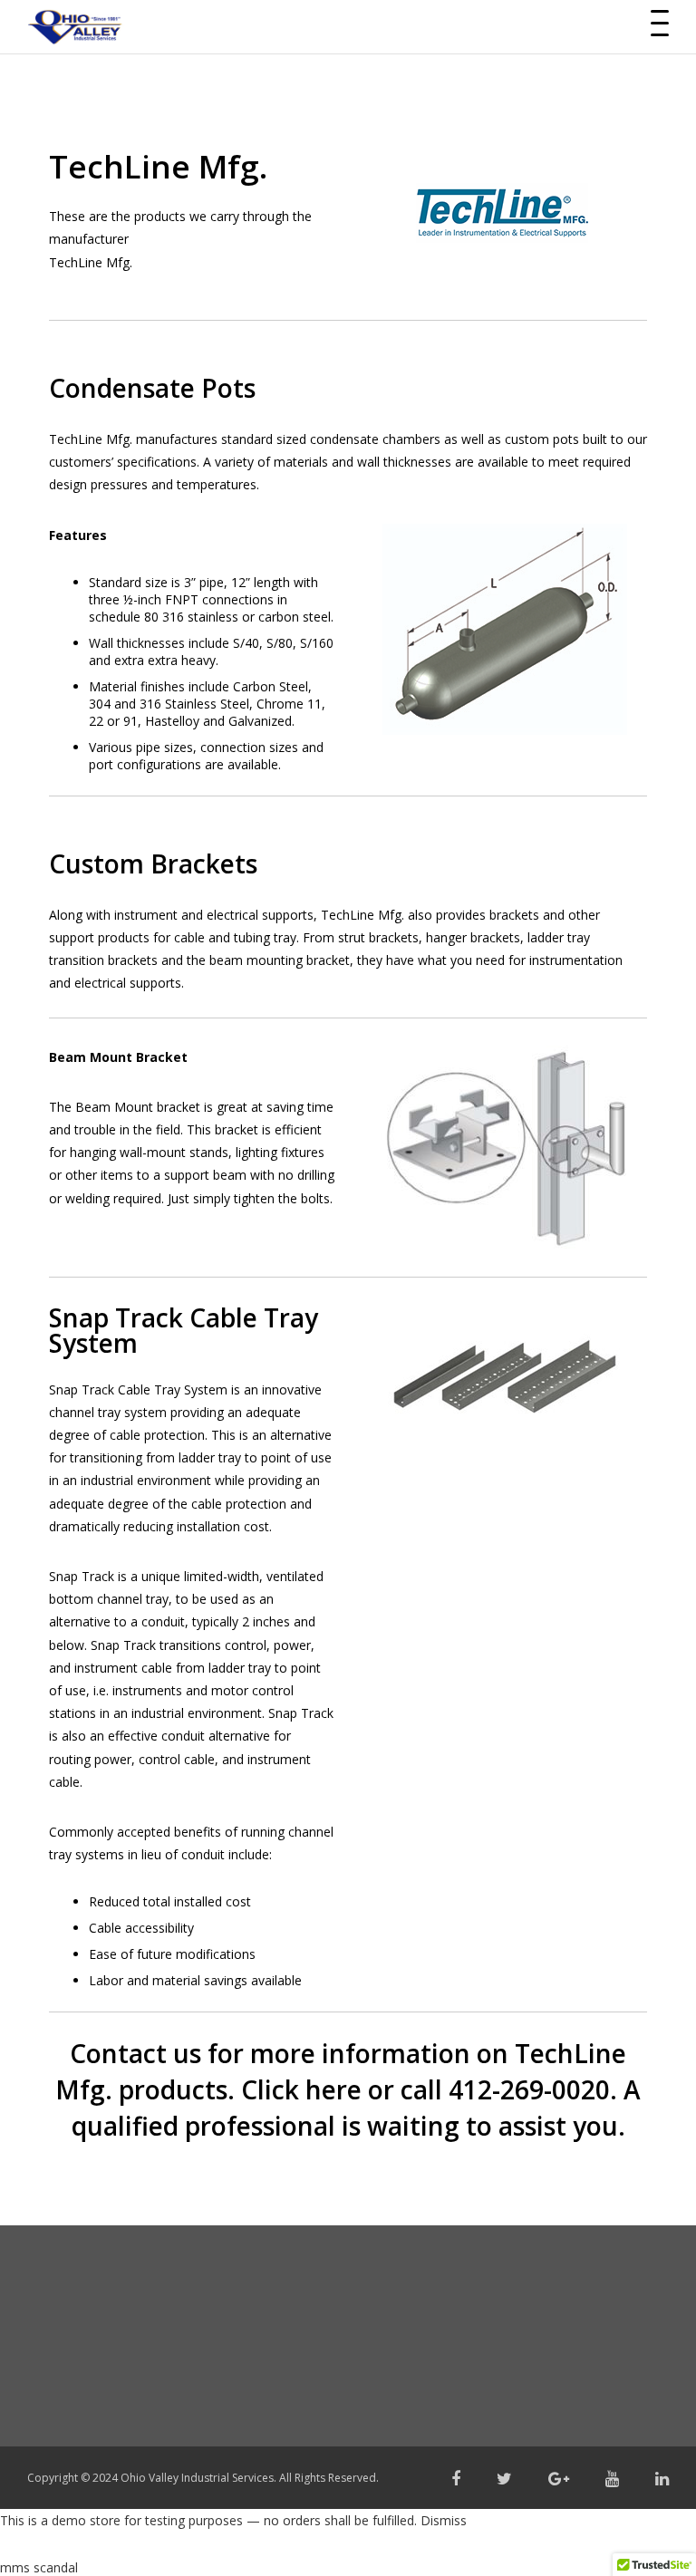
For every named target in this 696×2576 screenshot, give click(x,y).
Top (653, 2533)
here (333, 2089)
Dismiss (444, 2520)
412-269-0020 (529, 2089)
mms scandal (39, 2567)
